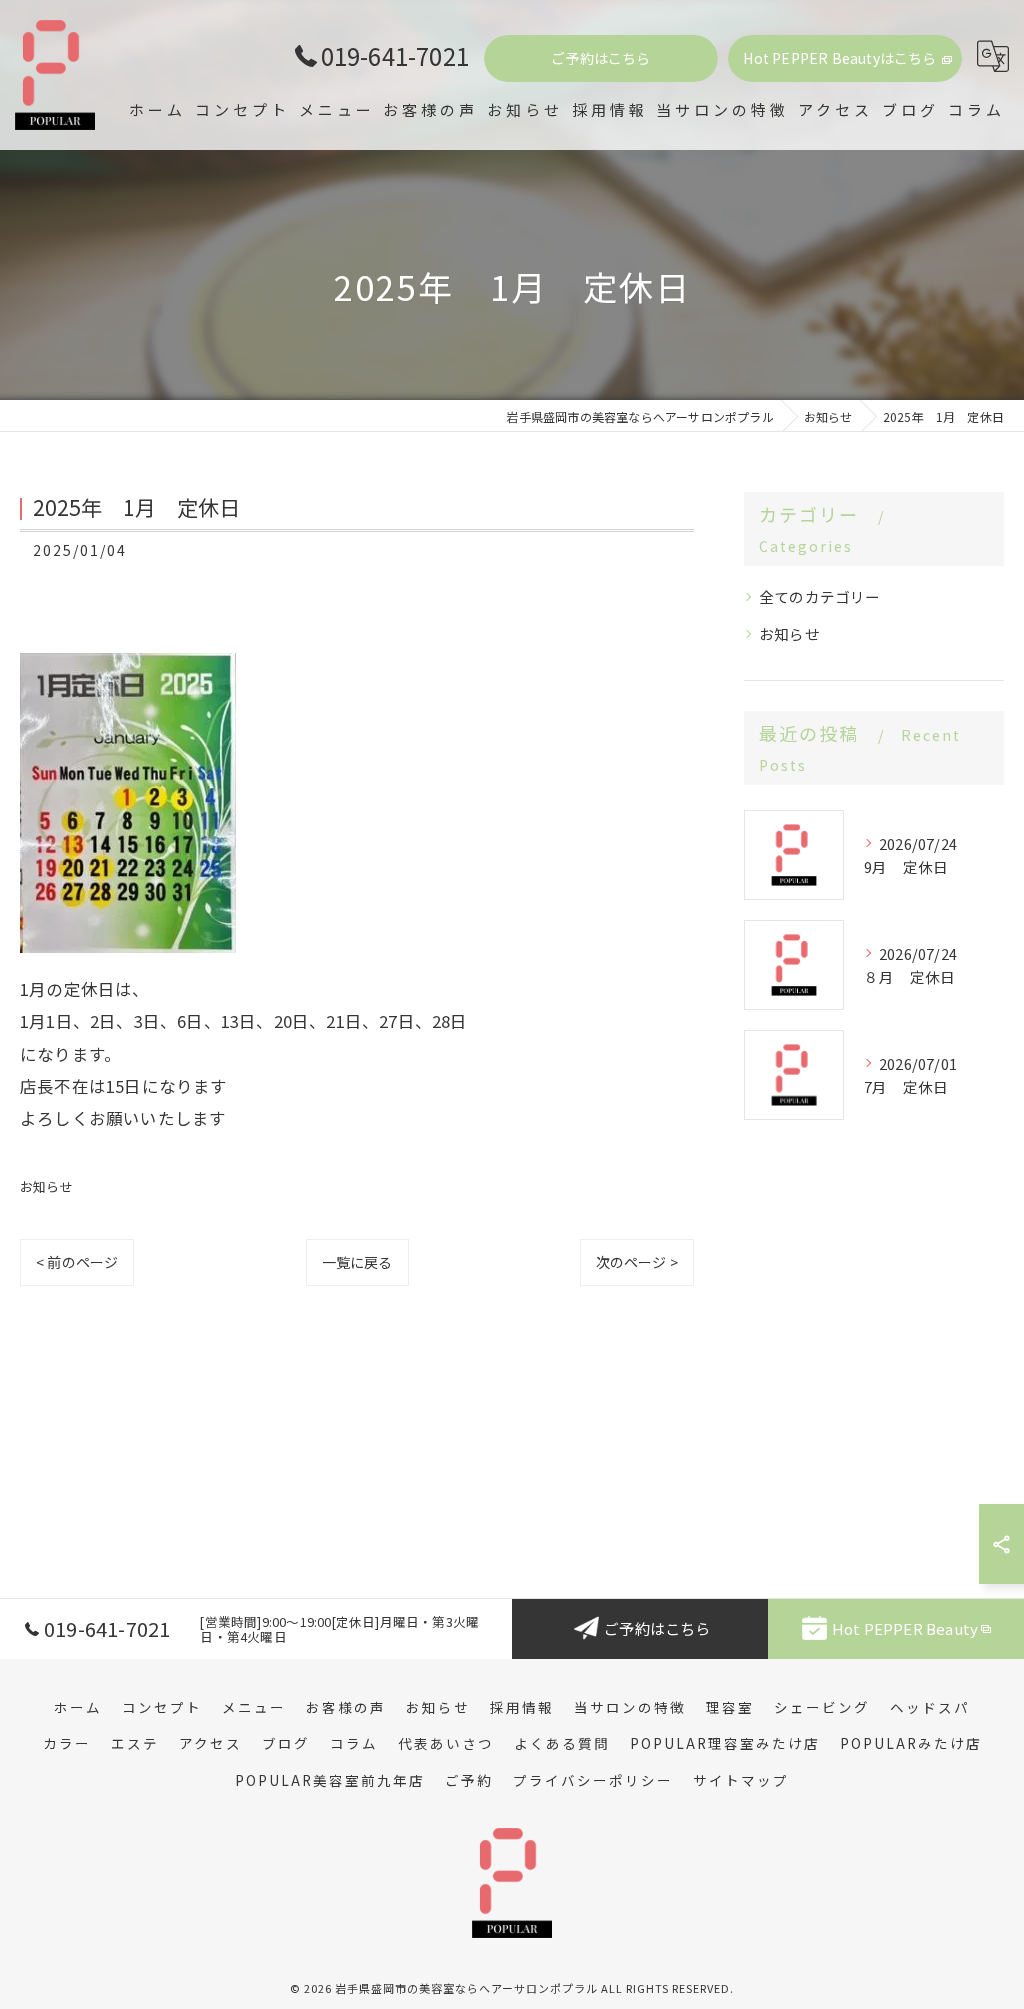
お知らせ (46, 1186)
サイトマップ (741, 1780)
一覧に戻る (357, 1262)
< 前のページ (77, 1262)
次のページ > (637, 1262)
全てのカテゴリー (820, 596)
